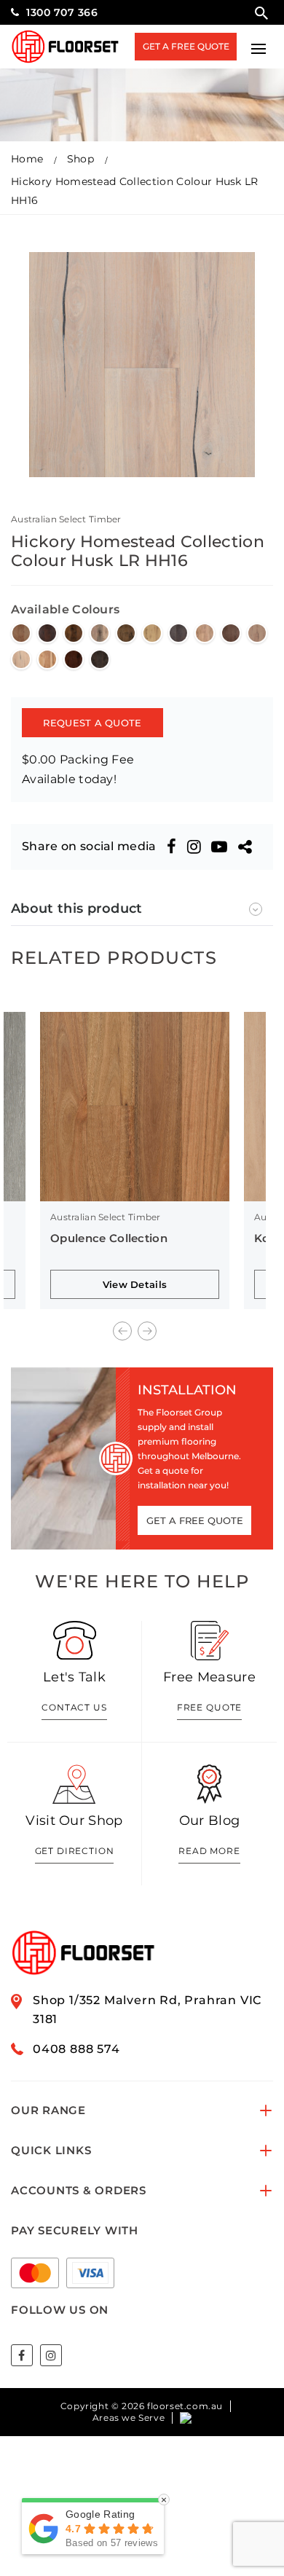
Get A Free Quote (186, 46)
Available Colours (65, 609)
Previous (122, 1331)
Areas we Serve (129, 2418)
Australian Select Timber (66, 519)
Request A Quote (92, 723)
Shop (80, 159)
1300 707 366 (62, 12)
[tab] (142, 909)
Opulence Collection (109, 1238)
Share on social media (89, 846)
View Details (135, 1284)
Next (147, 1331)
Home (27, 159)
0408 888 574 (76, 2049)
